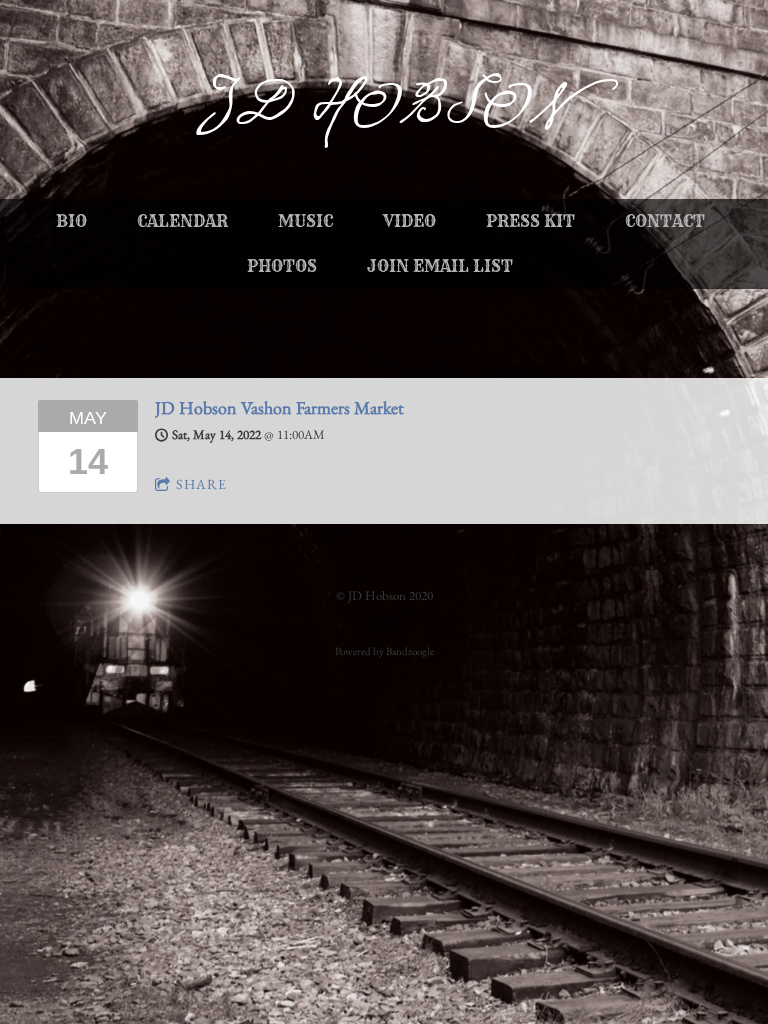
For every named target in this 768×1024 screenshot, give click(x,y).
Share (201, 484)
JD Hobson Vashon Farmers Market (279, 407)
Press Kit (530, 221)
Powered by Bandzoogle (384, 651)
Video (409, 221)
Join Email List (440, 266)
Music (305, 221)
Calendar (182, 221)
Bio (71, 221)
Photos (282, 266)
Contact (665, 221)
